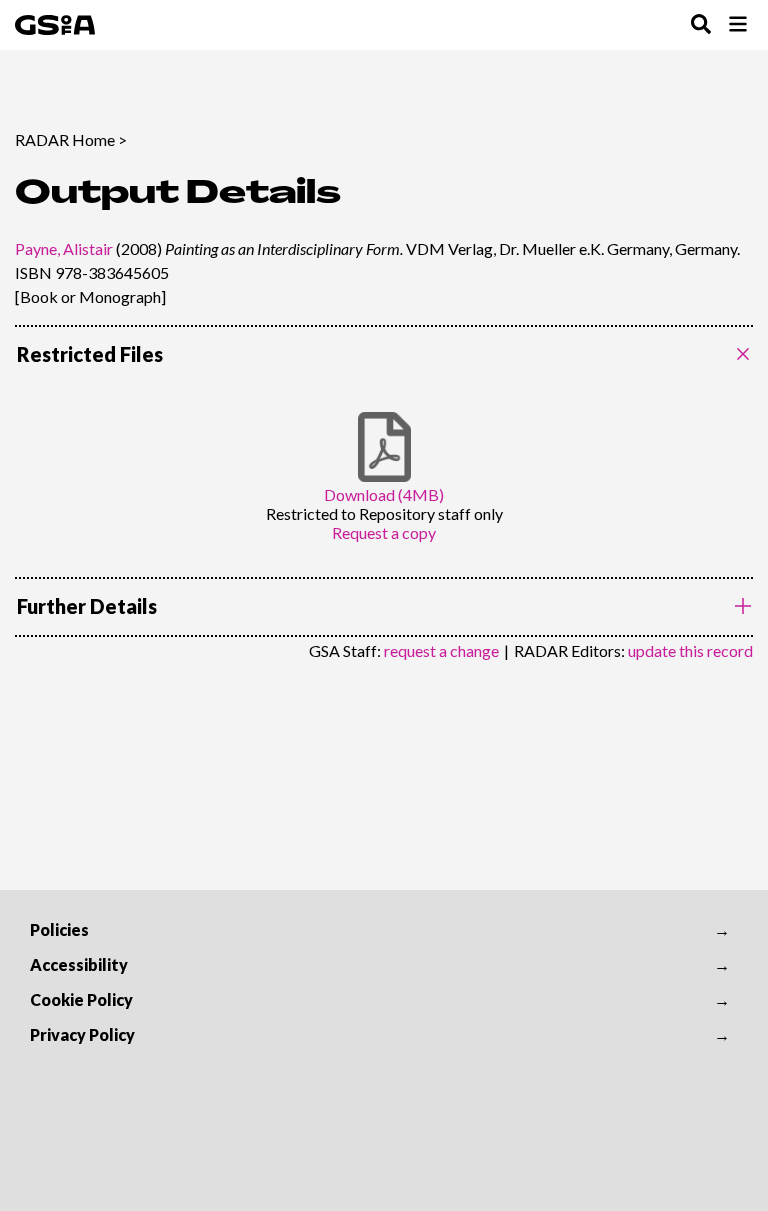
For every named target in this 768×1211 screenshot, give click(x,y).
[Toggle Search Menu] (701, 25)
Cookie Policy (81, 999)
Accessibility (79, 964)
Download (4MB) (384, 494)
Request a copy (384, 532)
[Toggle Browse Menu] (738, 25)
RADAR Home (65, 139)
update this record (690, 650)
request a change (441, 650)
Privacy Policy (82, 1034)
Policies (59, 929)
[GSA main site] (55, 25)
